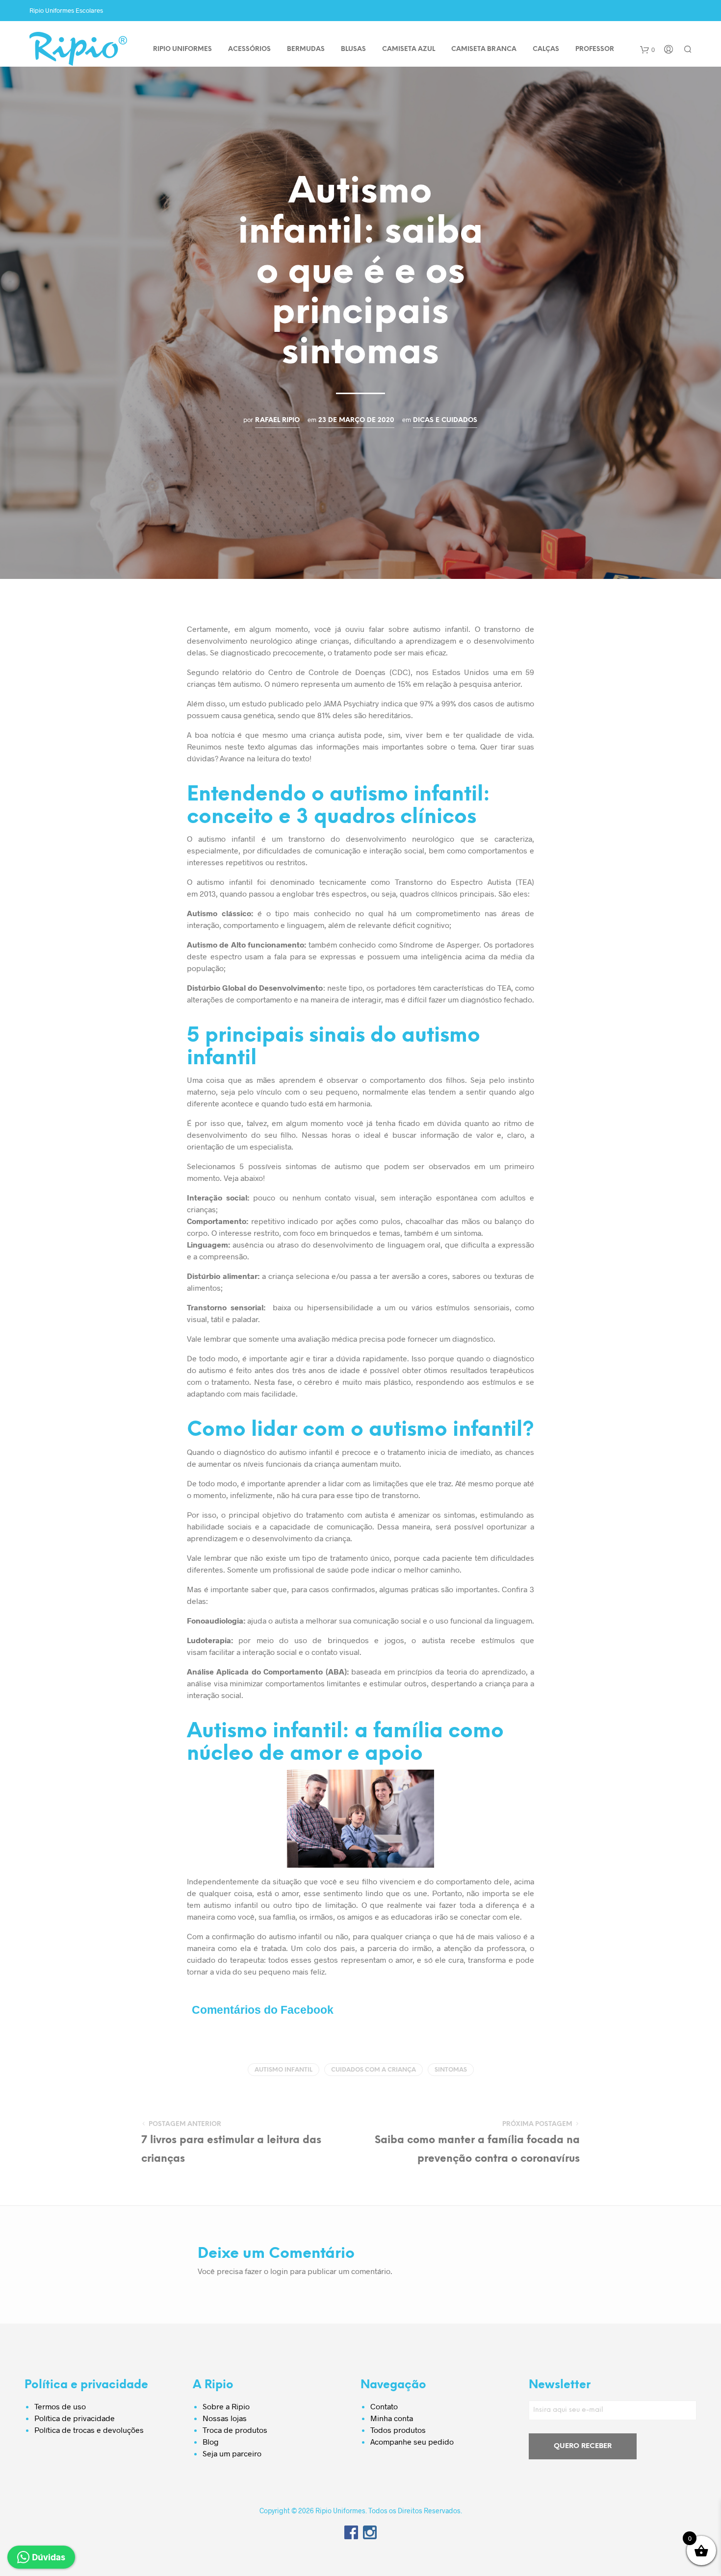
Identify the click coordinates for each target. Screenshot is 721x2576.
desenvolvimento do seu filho (241, 1135)
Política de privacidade (75, 2418)
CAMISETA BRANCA (484, 49)
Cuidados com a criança (373, 2070)
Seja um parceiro (232, 2453)
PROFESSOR (595, 49)
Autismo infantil (283, 2070)
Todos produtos (398, 2430)
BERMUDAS (306, 49)
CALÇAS (546, 49)
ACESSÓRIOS (249, 49)
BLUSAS (353, 49)
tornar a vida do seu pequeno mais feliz (256, 1971)
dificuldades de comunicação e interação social (341, 850)
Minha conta (392, 2418)
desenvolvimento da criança (301, 1538)
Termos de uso (60, 2406)
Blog (211, 2441)
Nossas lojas (225, 2418)
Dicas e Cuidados (445, 420)
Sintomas (451, 2070)
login (279, 2271)
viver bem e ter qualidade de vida (469, 735)
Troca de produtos (235, 2430)
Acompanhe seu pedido (412, 2441)
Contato (384, 2406)
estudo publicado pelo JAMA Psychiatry (310, 703)
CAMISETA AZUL (409, 49)
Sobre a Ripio (226, 2406)
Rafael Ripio (277, 420)
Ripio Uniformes (182, 49)
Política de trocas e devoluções (89, 2430)
